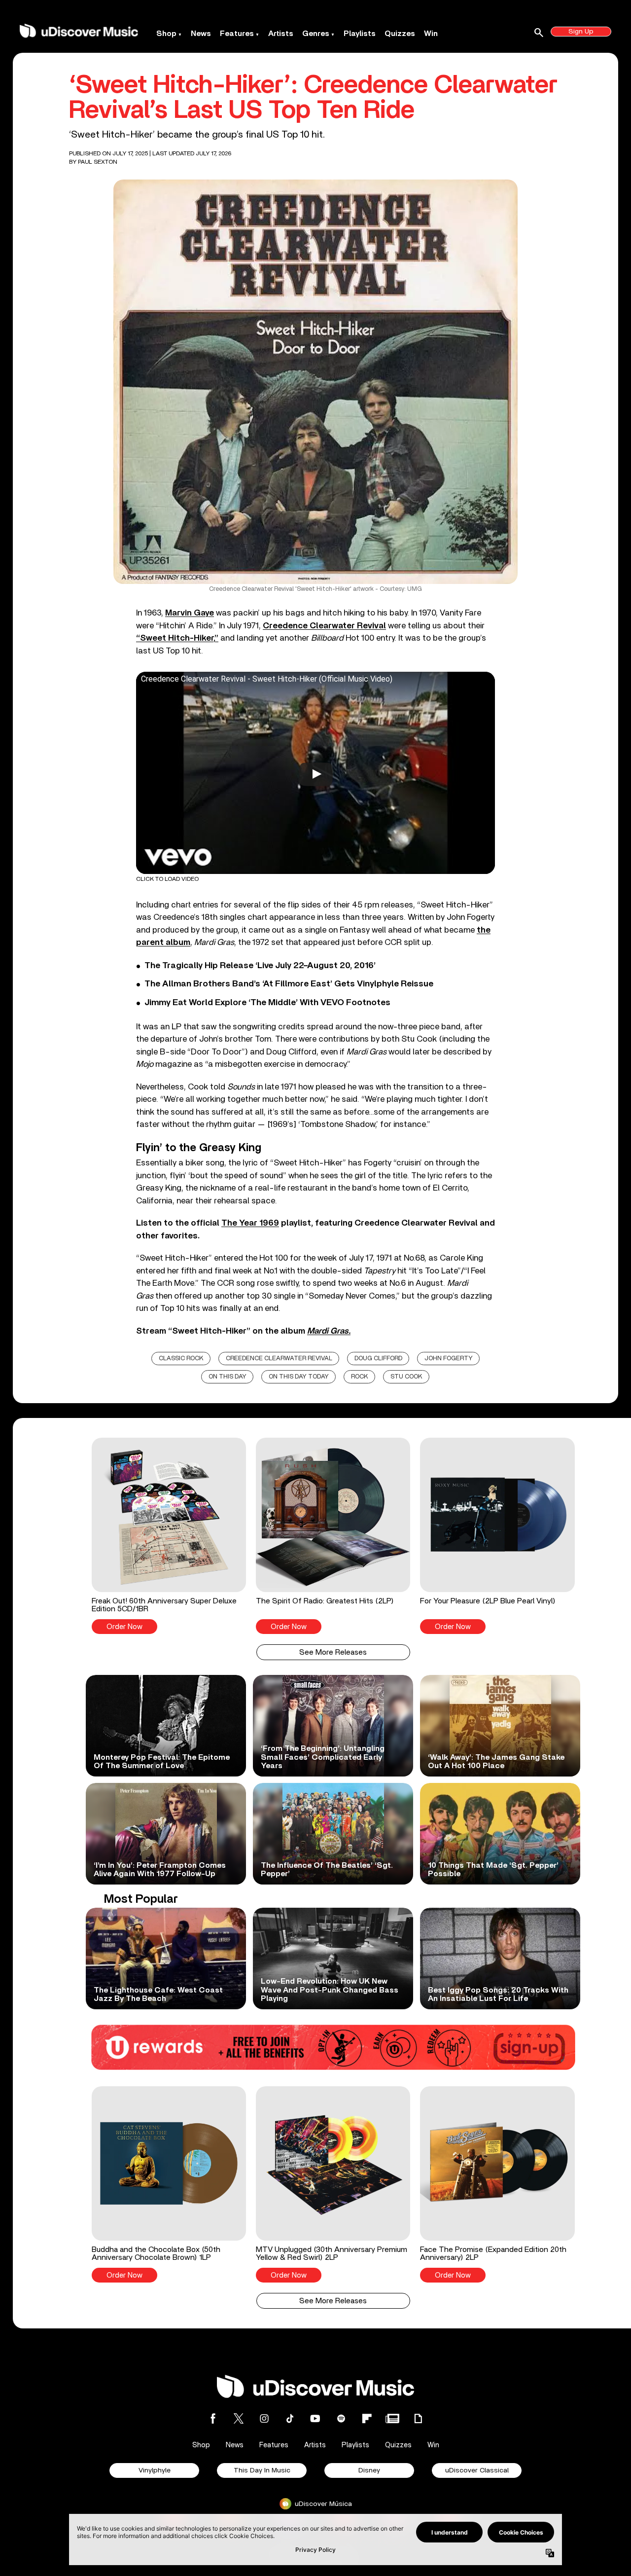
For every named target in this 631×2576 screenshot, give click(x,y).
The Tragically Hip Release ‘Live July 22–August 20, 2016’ (260, 966)
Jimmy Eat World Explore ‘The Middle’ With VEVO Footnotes (267, 1003)
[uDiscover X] (239, 2418)
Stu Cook (406, 1377)
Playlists (360, 34)
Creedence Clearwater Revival (279, 1359)
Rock (360, 1377)
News (201, 34)
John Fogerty (449, 1359)
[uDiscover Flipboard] (367, 2418)
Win (431, 34)
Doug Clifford (378, 1359)
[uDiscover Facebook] (213, 2418)
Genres (316, 34)
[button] (169, 1536)
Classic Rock (181, 1359)
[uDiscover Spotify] (341, 2418)
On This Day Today (299, 1377)
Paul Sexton (98, 162)
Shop (166, 34)
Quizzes (400, 34)
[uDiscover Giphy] (418, 2418)
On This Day (228, 1377)
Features (237, 34)
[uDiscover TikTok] (290, 2418)
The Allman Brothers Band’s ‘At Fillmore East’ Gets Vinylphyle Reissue (289, 984)
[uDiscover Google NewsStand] (392, 2418)
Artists (281, 34)
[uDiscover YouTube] (315, 2418)
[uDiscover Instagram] (264, 2418)
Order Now (124, 1627)
